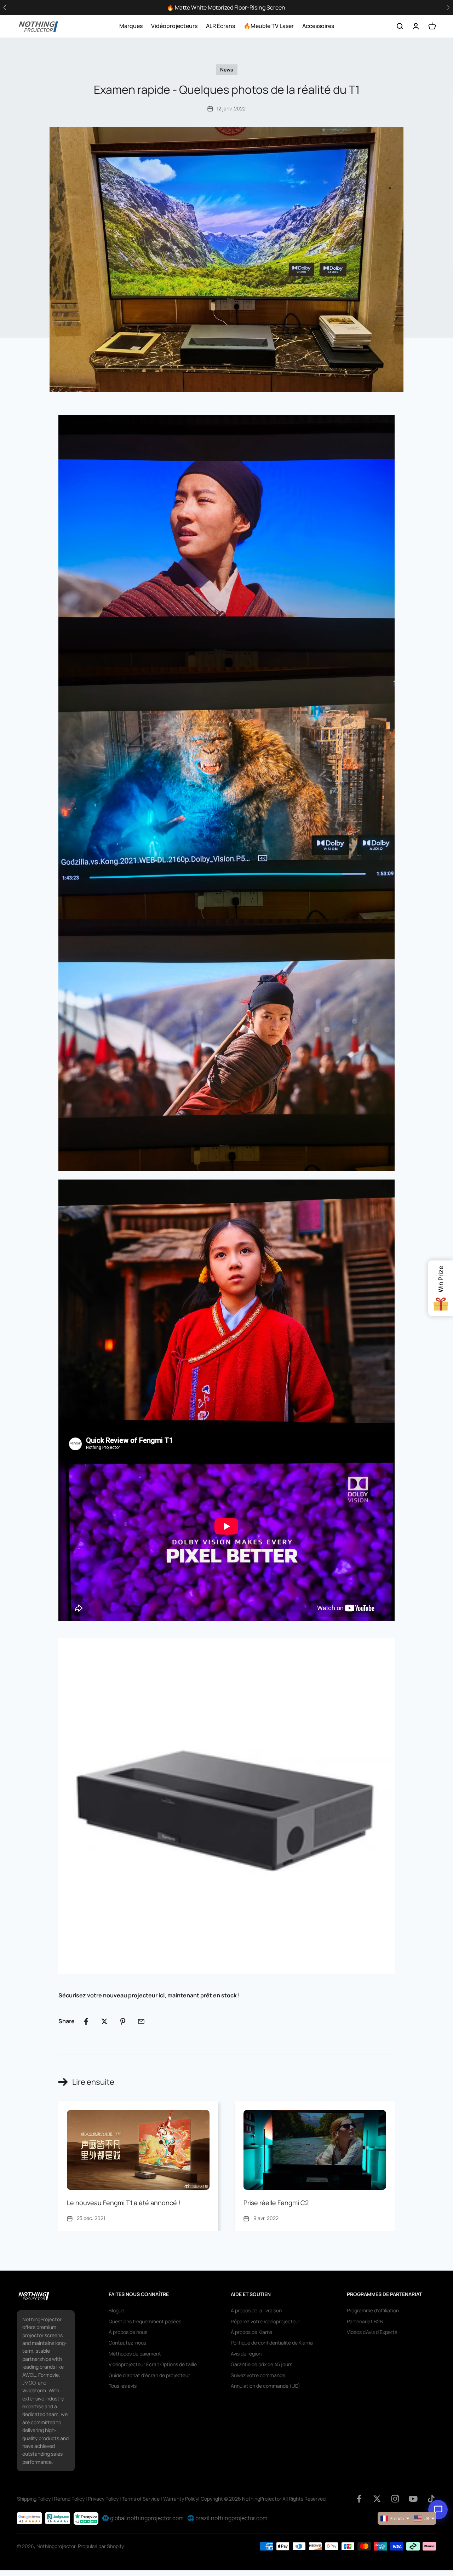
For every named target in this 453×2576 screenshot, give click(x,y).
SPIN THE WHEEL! (297, 1317)
